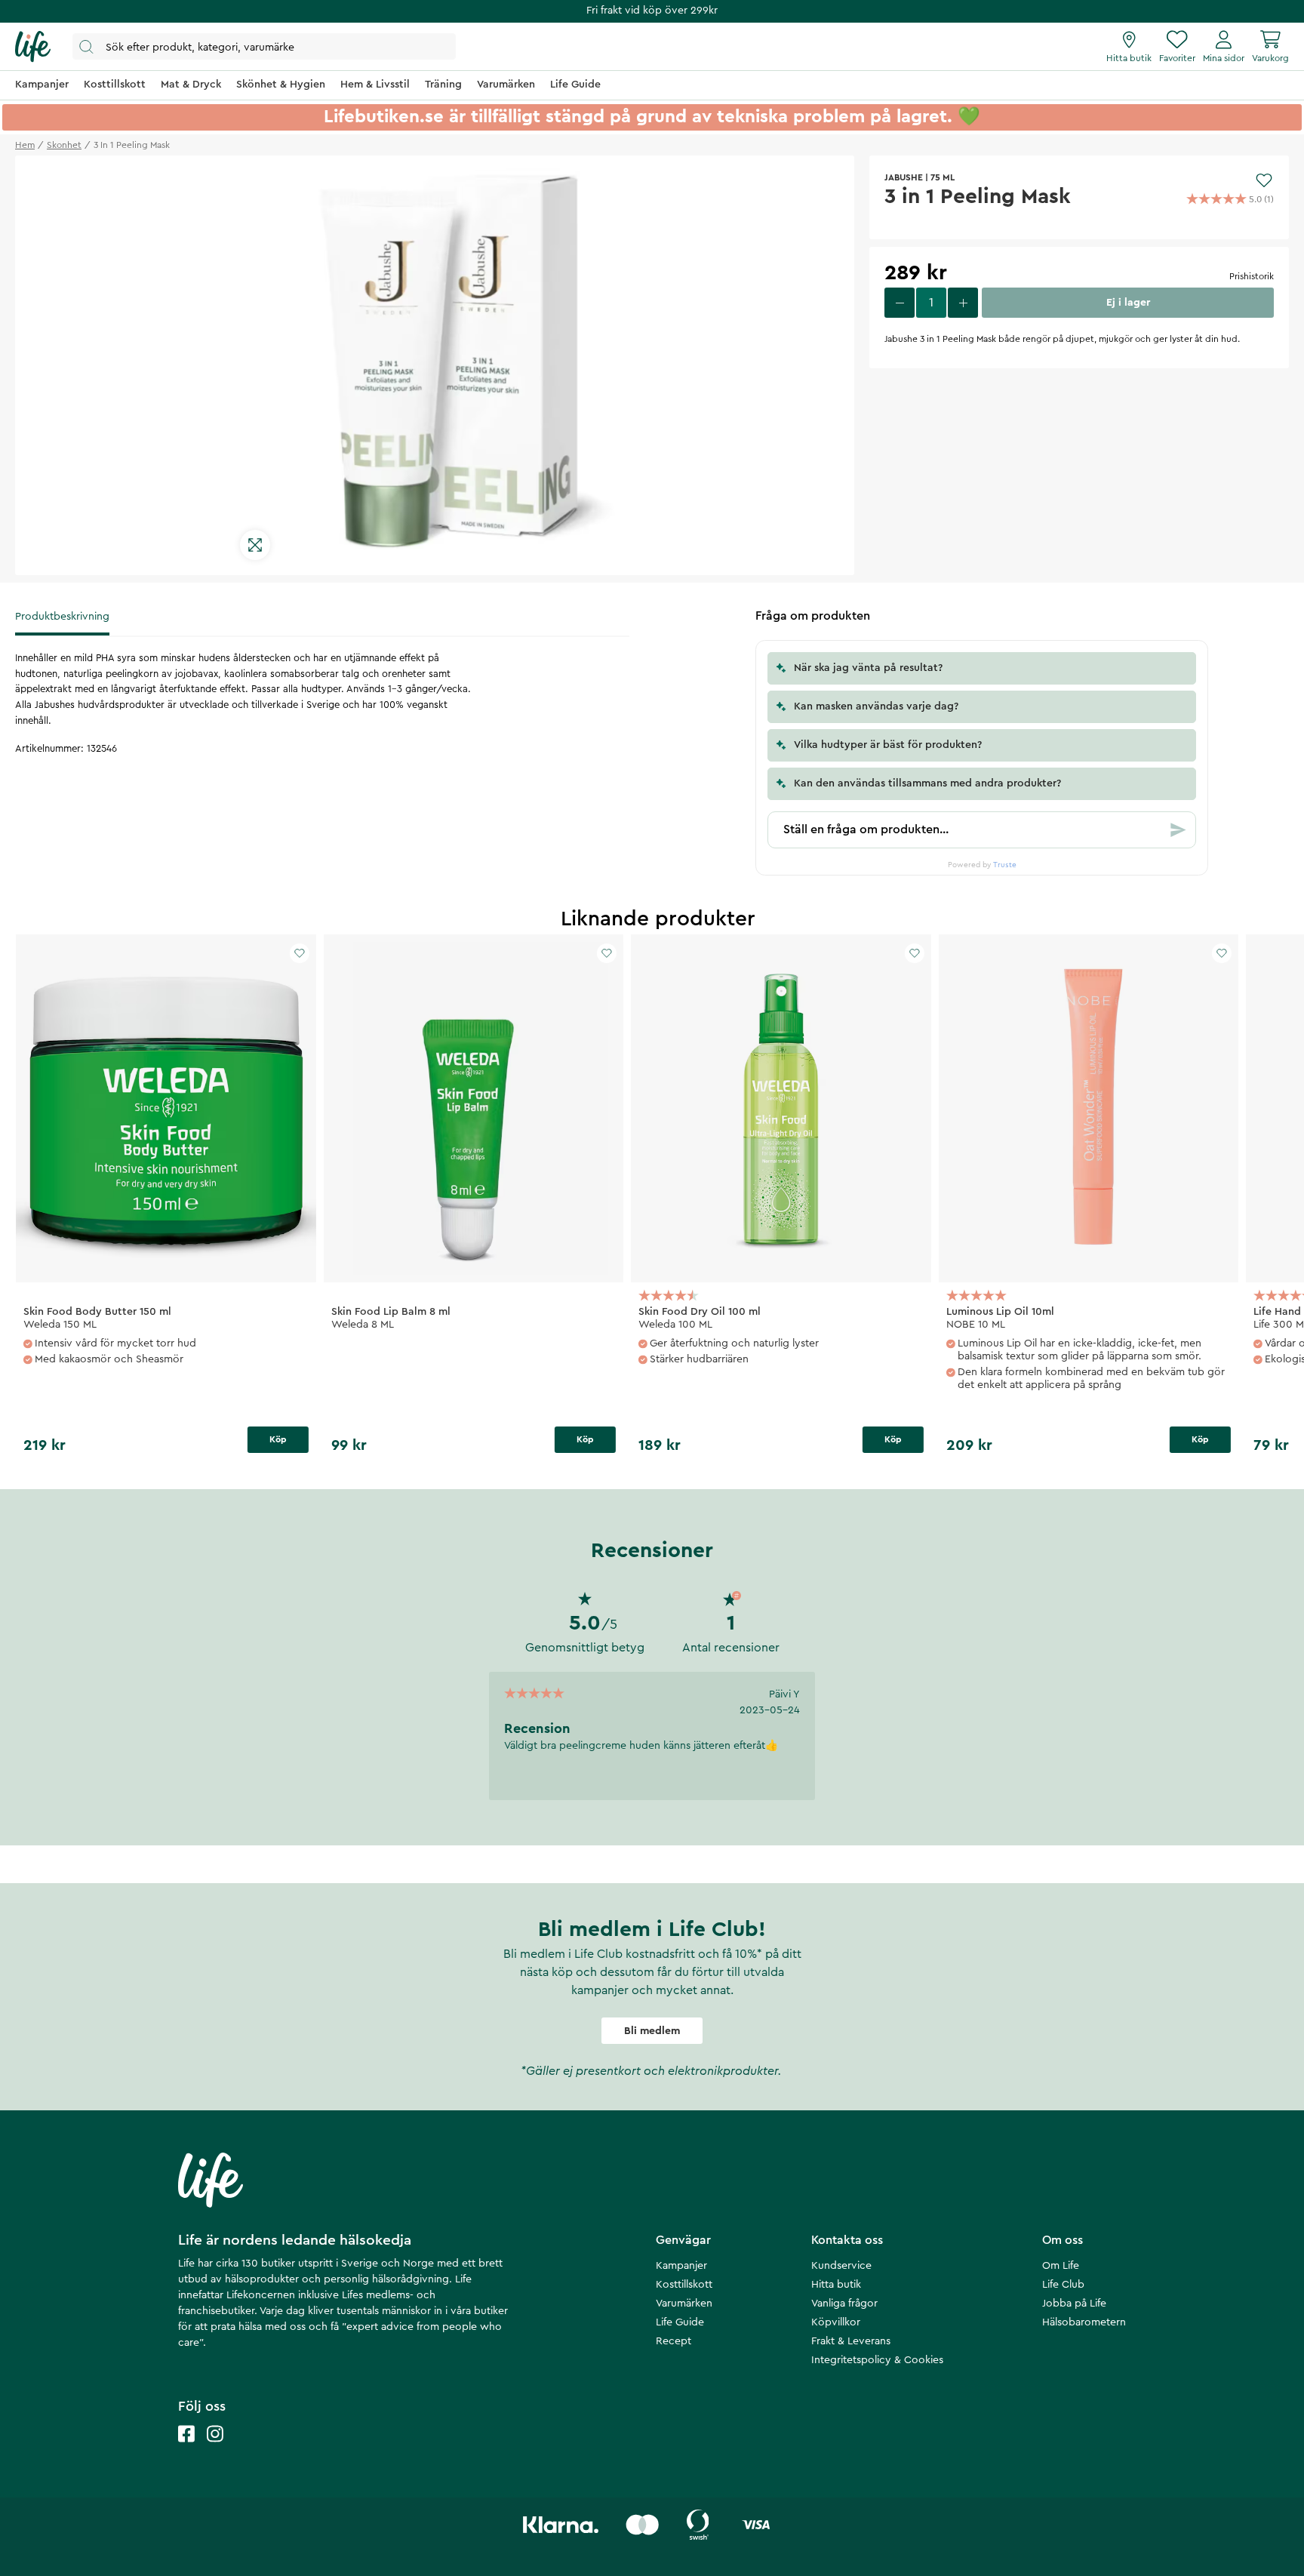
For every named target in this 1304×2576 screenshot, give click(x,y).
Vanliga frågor (844, 2304)
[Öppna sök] (264, 46)
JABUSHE (904, 177)
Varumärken (684, 2304)
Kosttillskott (684, 2285)
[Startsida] (33, 47)
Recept (674, 2341)
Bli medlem (652, 2031)
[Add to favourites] (1264, 180)
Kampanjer (681, 2266)
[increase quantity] (963, 303)
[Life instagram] (215, 2449)
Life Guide (680, 2322)
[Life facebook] (186, 2449)
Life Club (1063, 2285)
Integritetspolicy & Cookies (877, 2360)
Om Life (1061, 2266)
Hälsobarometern (1084, 2322)
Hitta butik (836, 2285)
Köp (278, 1439)
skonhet (64, 145)
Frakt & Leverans (851, 2341)
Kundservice (841, 2266)
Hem (25, 145)
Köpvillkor (836, 2322)
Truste (1005, 865)
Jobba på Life (1074, 2304)
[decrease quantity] (900, 303)
